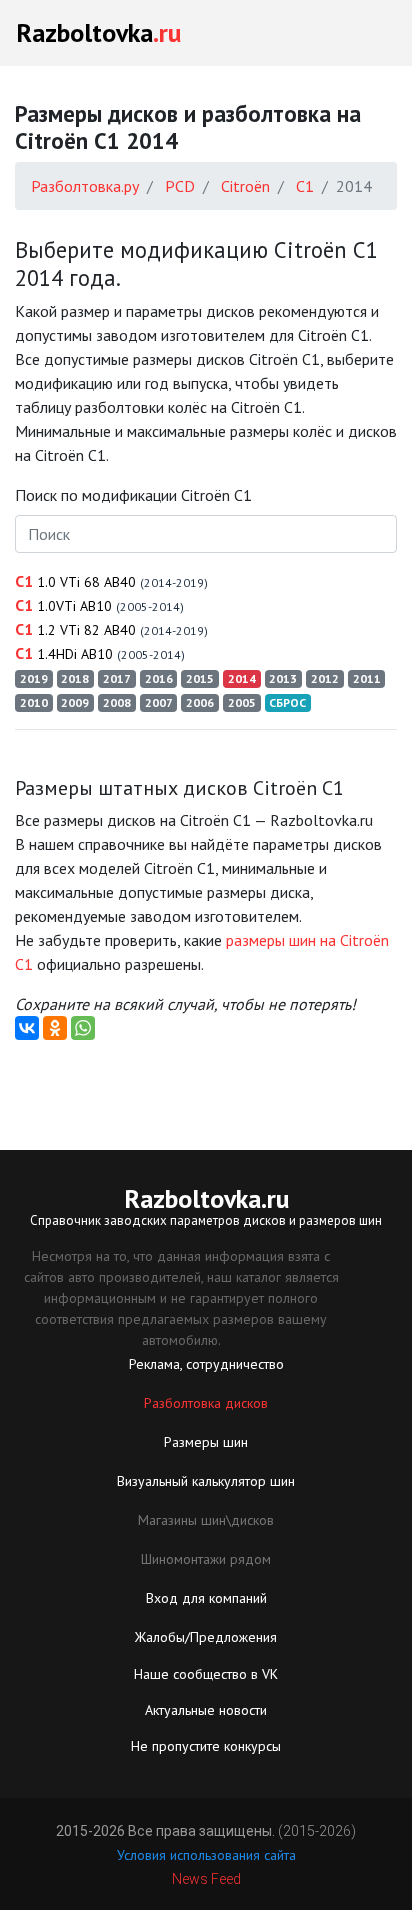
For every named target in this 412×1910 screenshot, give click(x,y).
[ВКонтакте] (27, 1028)
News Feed (206, 1879)
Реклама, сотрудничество (206, 1364)
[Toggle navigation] (369, 33)
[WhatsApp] (83, 1028)
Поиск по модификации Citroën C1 (133, 495)
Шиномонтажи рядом (206, 1559)
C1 (111, 581)
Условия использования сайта (206, 1855)
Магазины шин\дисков (206, 1520)
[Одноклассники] (55, 1028)
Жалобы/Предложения (206, 1637)
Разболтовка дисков (206, 1403)
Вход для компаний (206, 1598)
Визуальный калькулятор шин (206, 1481)
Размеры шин (206, 1442)
